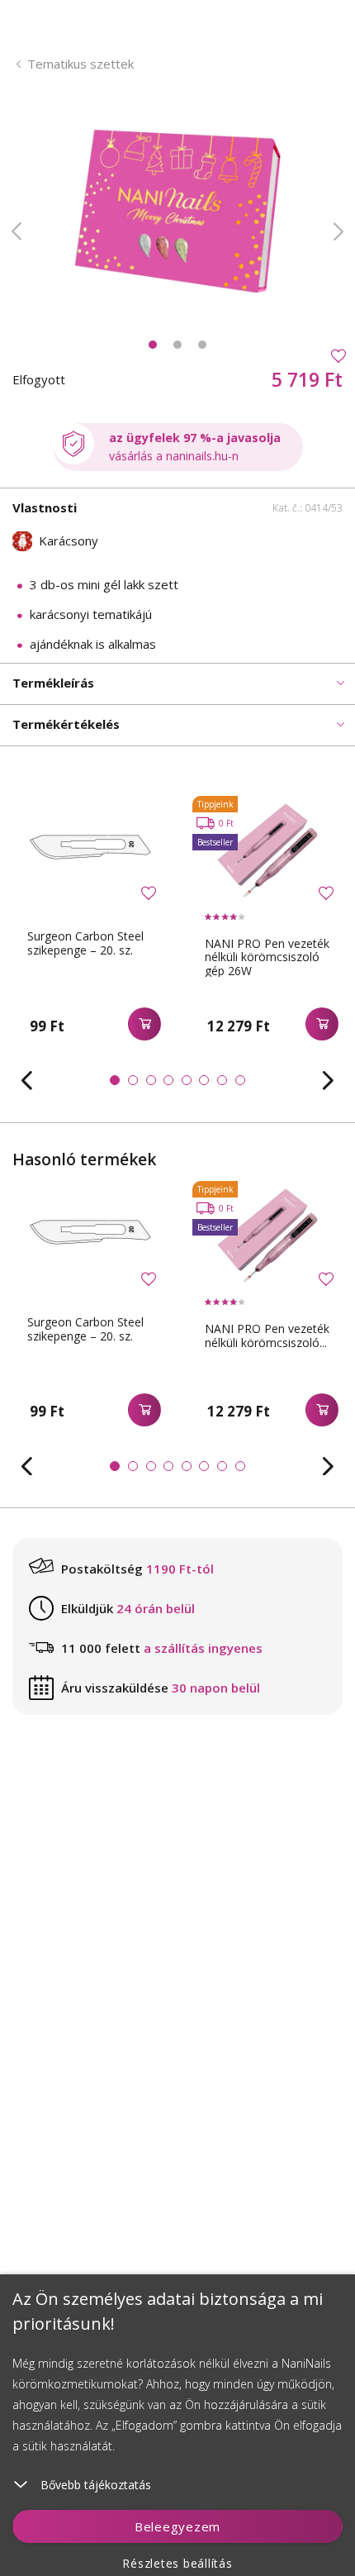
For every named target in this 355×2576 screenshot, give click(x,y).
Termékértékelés (66, 724)
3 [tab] (202, 345)
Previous (17, 231)
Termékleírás (53, 683)
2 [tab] (177, 345)
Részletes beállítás (177, 2563)
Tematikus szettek (80, 64)
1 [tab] (153, 345)
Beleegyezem (177, 2526)
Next (338, 231)
